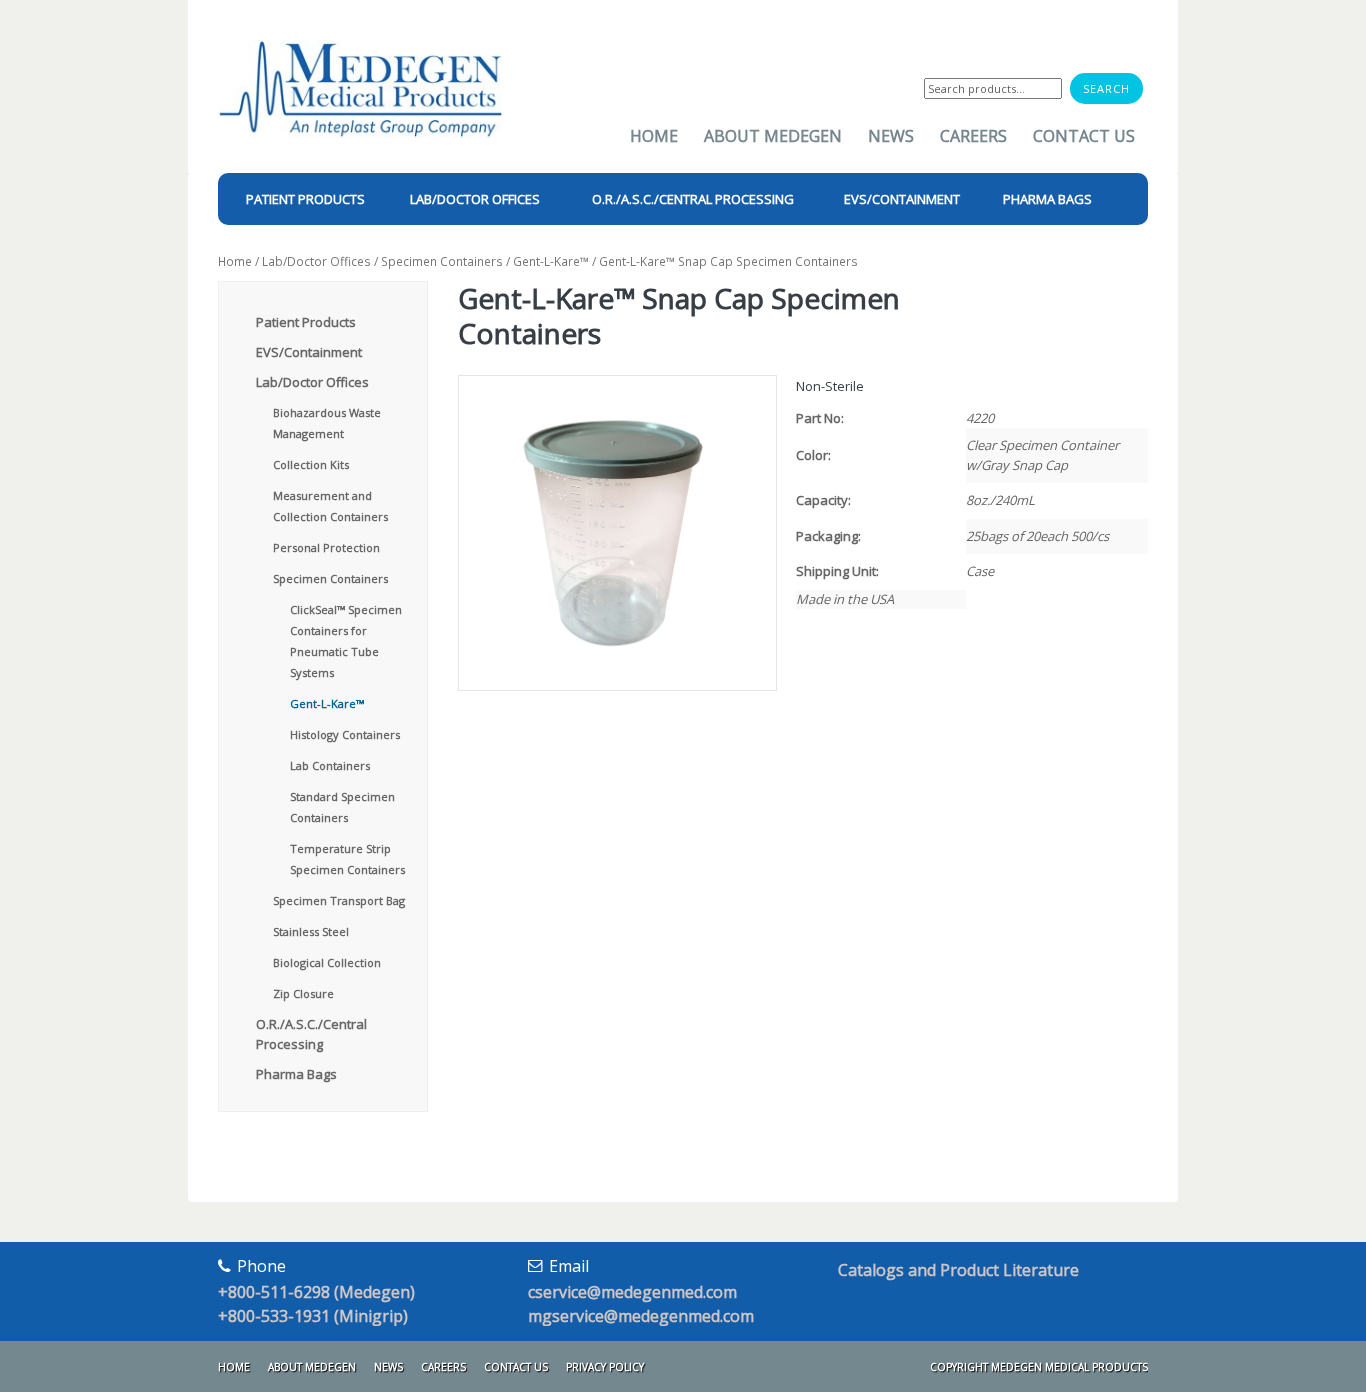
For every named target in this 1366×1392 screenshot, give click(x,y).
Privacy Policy (605, 1367)
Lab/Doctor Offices (316, 261)
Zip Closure (303, 993)
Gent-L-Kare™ (551, 261)
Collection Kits (311, 464)
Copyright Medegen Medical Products (1039, 1367)
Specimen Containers (442, 261)
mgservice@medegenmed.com (641, 1316)
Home (654, 136)
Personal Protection (326, 547)
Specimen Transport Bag (339, 900)
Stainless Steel (311, 931)
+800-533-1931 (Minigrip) (313, 1316)
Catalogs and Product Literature (958, 1270)
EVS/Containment (309, 352)
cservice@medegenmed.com (632, 1292)
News (891, 136)
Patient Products (306, 322)
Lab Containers (330, 765)
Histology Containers (345, 734)
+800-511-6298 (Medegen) (316, 1292)
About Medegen (773, 136)
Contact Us (1084, 136)
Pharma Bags (296, 1074)
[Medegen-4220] (616, 533)
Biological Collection (327, 962)
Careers (973, 136)
